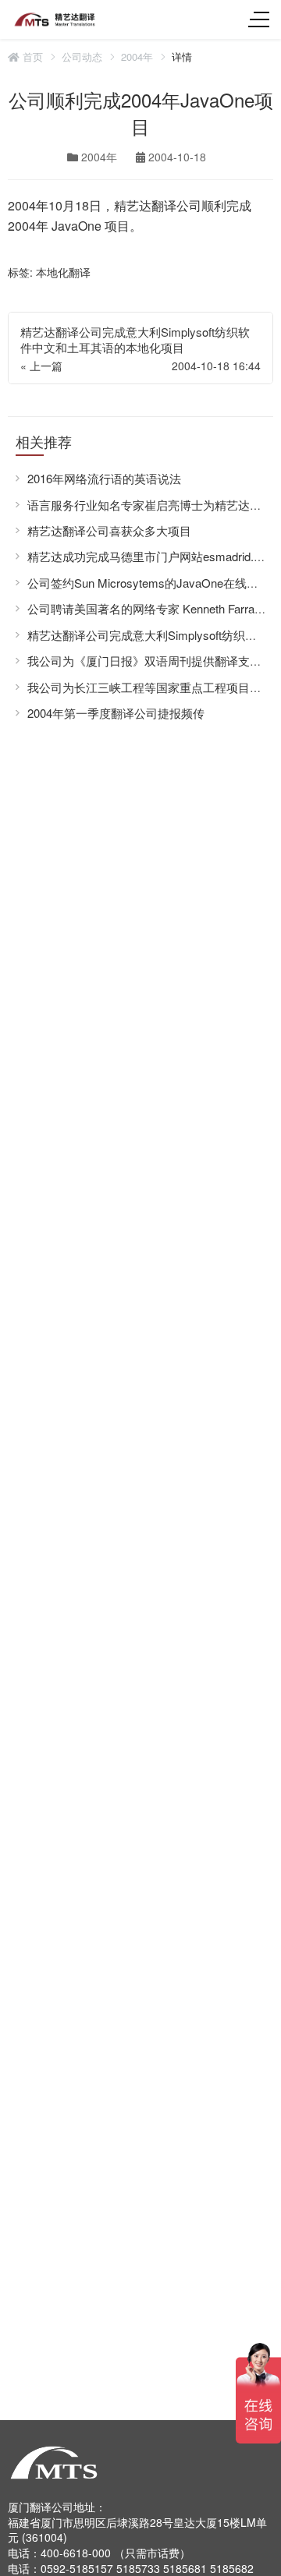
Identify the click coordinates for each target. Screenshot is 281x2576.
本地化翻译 (63, 272)
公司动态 (82, 57)
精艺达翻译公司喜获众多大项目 (109, 530)
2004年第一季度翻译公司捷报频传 (116, 713)
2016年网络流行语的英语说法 (104, 478)
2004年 (137, 57)
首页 (31, 57)
